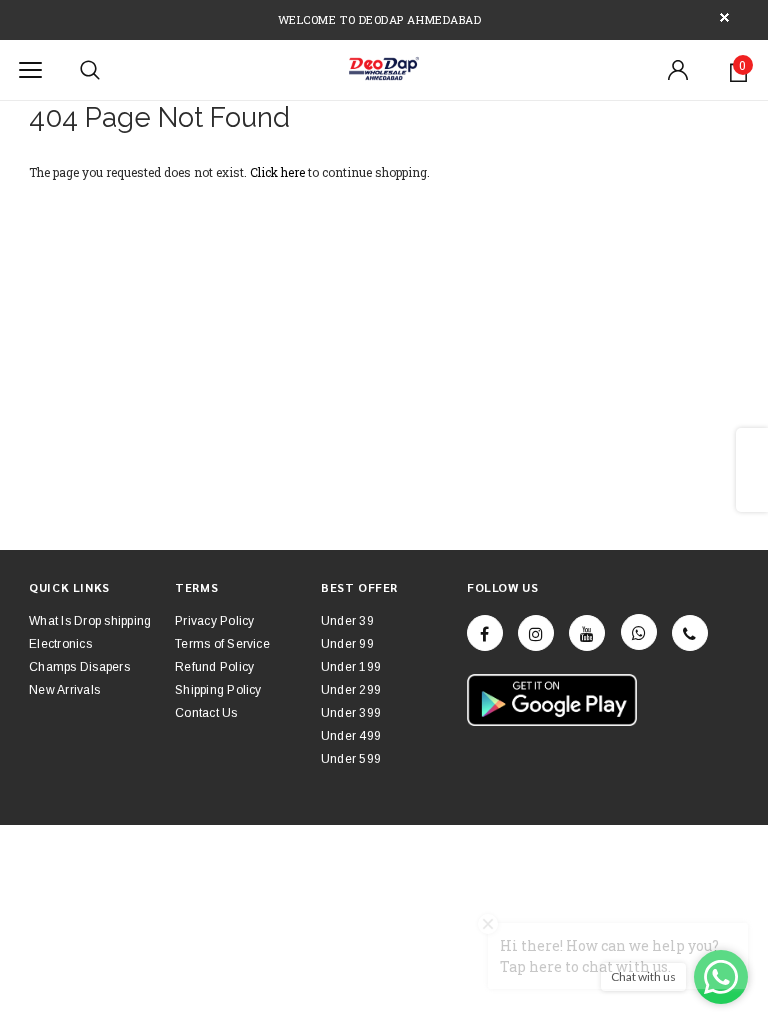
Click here (279, 172)
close (724, 17)
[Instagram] (536, 633)
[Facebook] (485, 633)
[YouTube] (587, 633)
